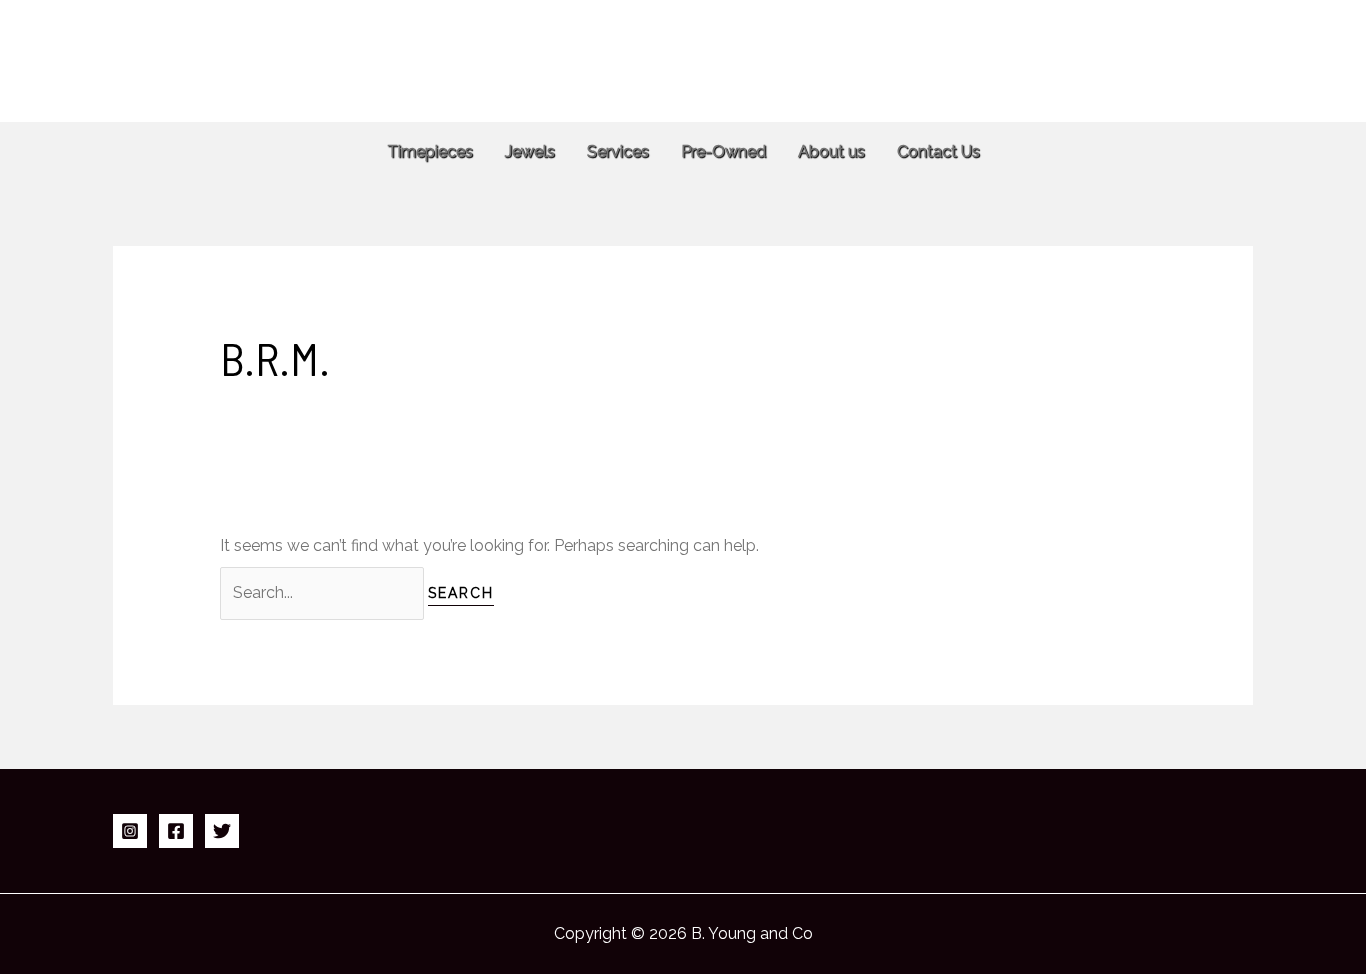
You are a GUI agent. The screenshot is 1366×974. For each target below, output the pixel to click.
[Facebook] (176, 831)
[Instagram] (130, 831)
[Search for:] (324, 592)
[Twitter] (222, 831)
